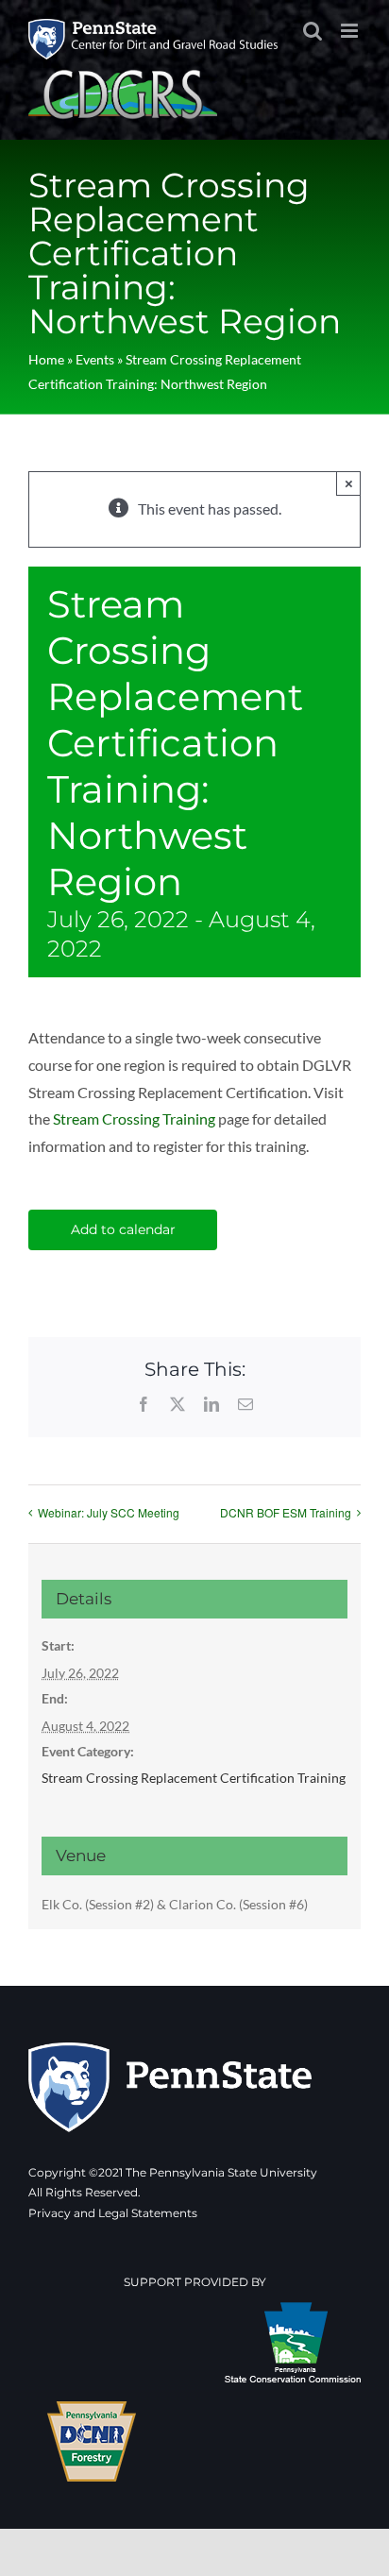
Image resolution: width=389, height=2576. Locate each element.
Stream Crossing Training (134, 1119)
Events (95, 359)
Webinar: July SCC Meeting (109, 1512)
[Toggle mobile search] (313, 31)
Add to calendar (123, 1230)
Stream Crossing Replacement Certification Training (194, 1778)
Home (46, 359)
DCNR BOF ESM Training (286, 1512)
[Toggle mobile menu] (351, 31)
